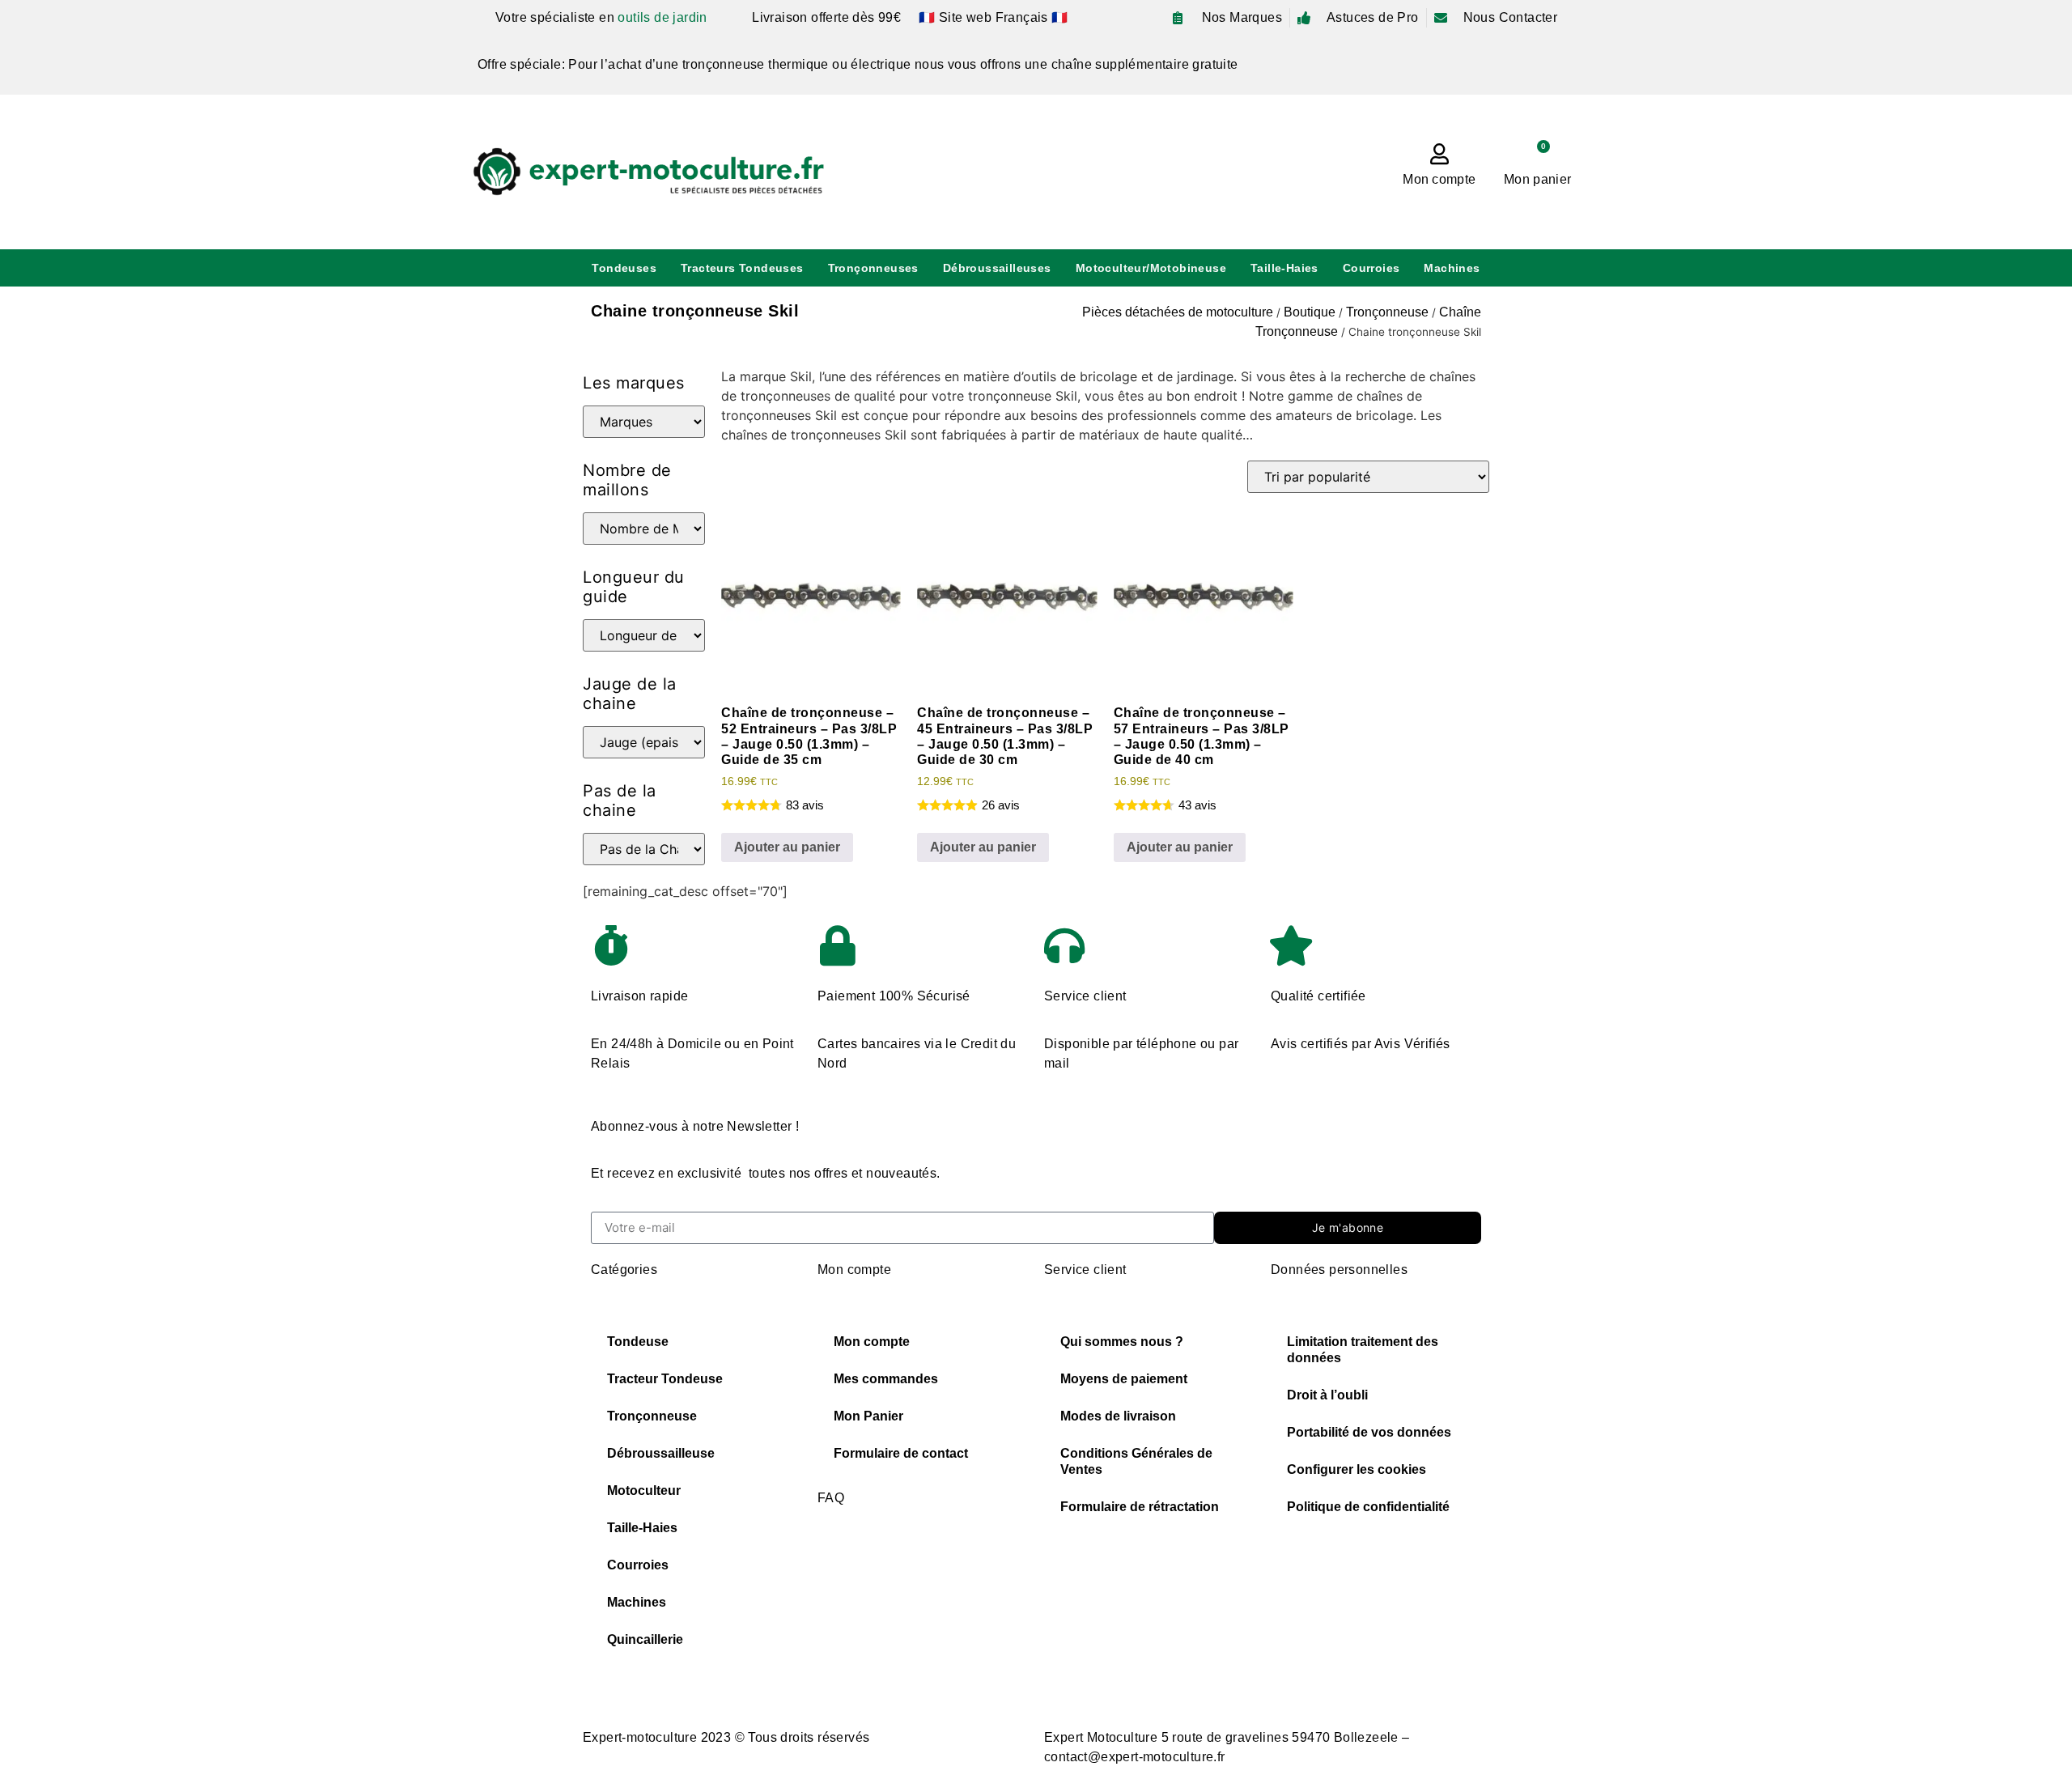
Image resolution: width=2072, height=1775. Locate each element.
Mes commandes (886, 1379)
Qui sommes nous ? (1122, 1342)
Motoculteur (644, 1490)
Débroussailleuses (997, 268)
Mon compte (1439, 179)
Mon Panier (868, 1416)
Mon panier (1537, 179)
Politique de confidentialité (1368, 1507)
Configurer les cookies (1357, 1469)
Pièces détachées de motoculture (1178, 312)
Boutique (1310, 312)
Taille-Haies (1284, 268)
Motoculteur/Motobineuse (1151, 268)
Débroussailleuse (661, 1453)
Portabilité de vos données (1369, 1432)
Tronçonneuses (873, 268)
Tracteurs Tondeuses (742, 268)
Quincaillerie (645, 1639)
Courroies (1371, 268)
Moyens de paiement (1124, 1379)
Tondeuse (638, 1342)
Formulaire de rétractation (1140, 1507)
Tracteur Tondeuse (665, 1379)
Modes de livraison (1118, 1416)
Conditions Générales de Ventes (1136, 1461)
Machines (1452, 268)
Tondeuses (624, 268)
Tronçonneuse (1387, 312)
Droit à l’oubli (1327, 1395)
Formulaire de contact (901, 1453)
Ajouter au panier (787, 847)
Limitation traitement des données (1363, 1350)
